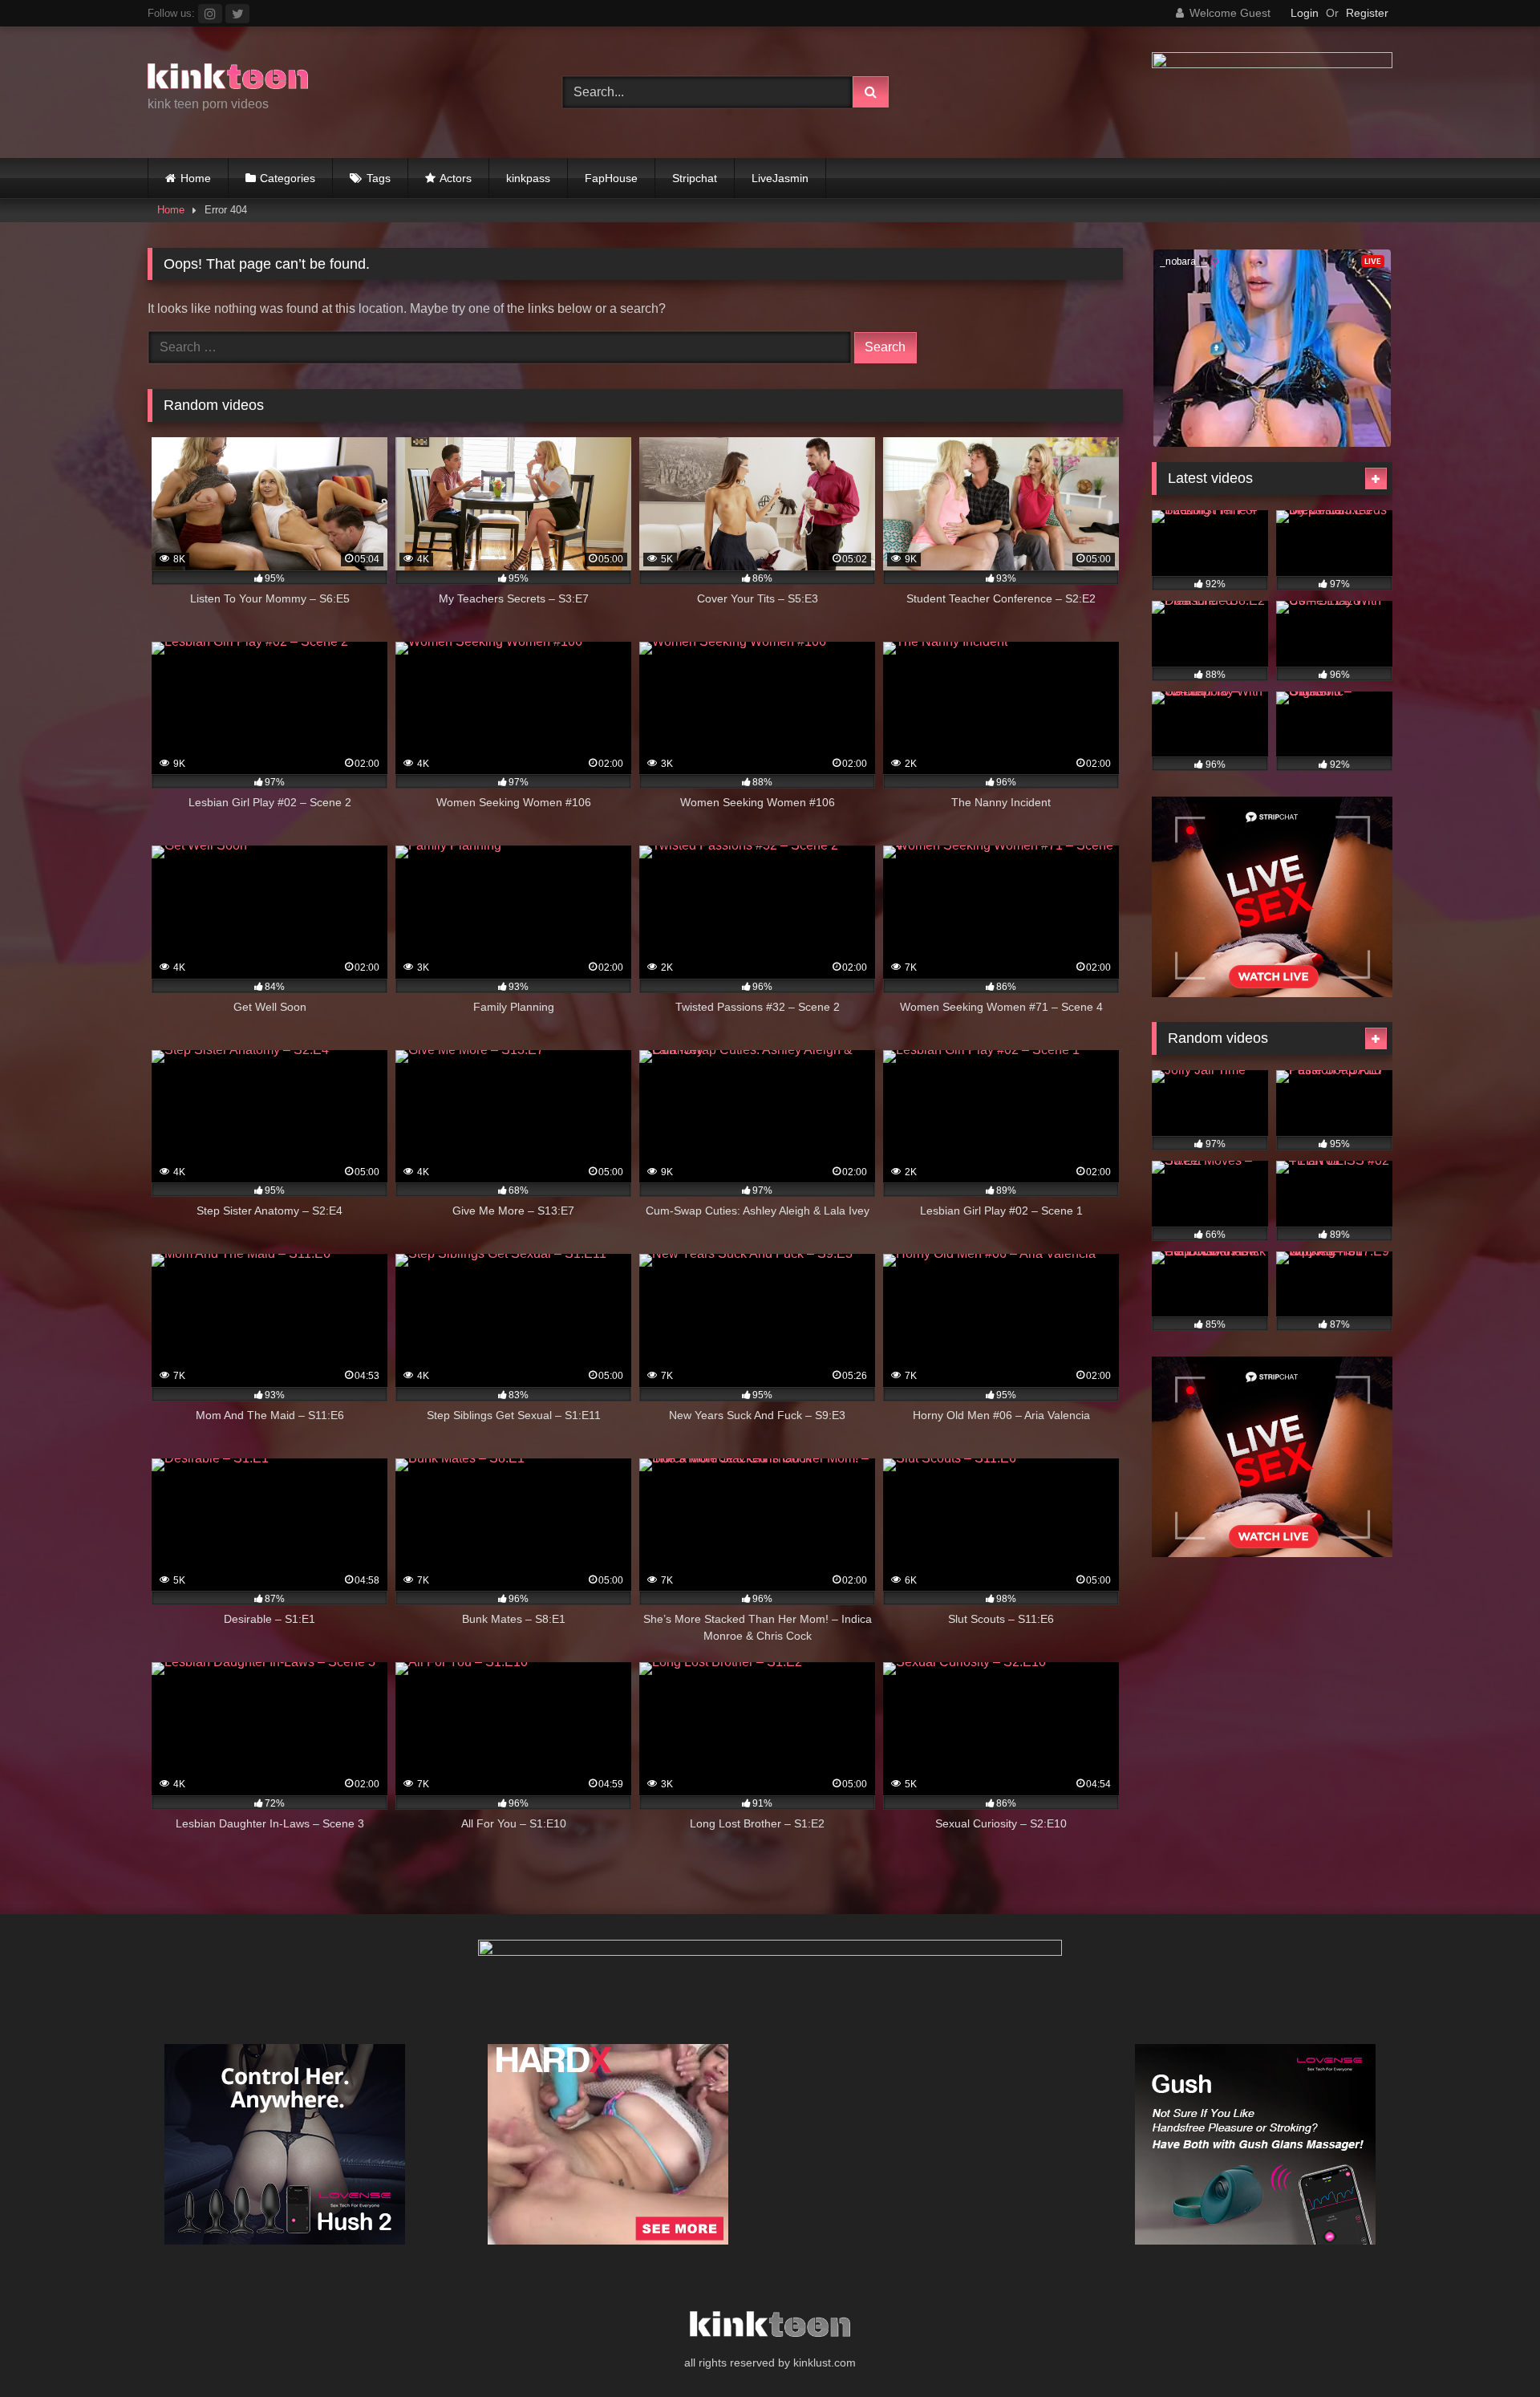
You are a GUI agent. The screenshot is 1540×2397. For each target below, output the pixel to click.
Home (196, 178)
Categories (288, 178)
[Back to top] (1490, 2349)
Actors (456, 178)
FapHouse (611, 178)
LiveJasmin (780, 178)
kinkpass (528, 178)
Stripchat (695, 178)
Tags (379, 178)
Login (1305, 13)
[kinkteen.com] (228, 79)
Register (1367, 13)
